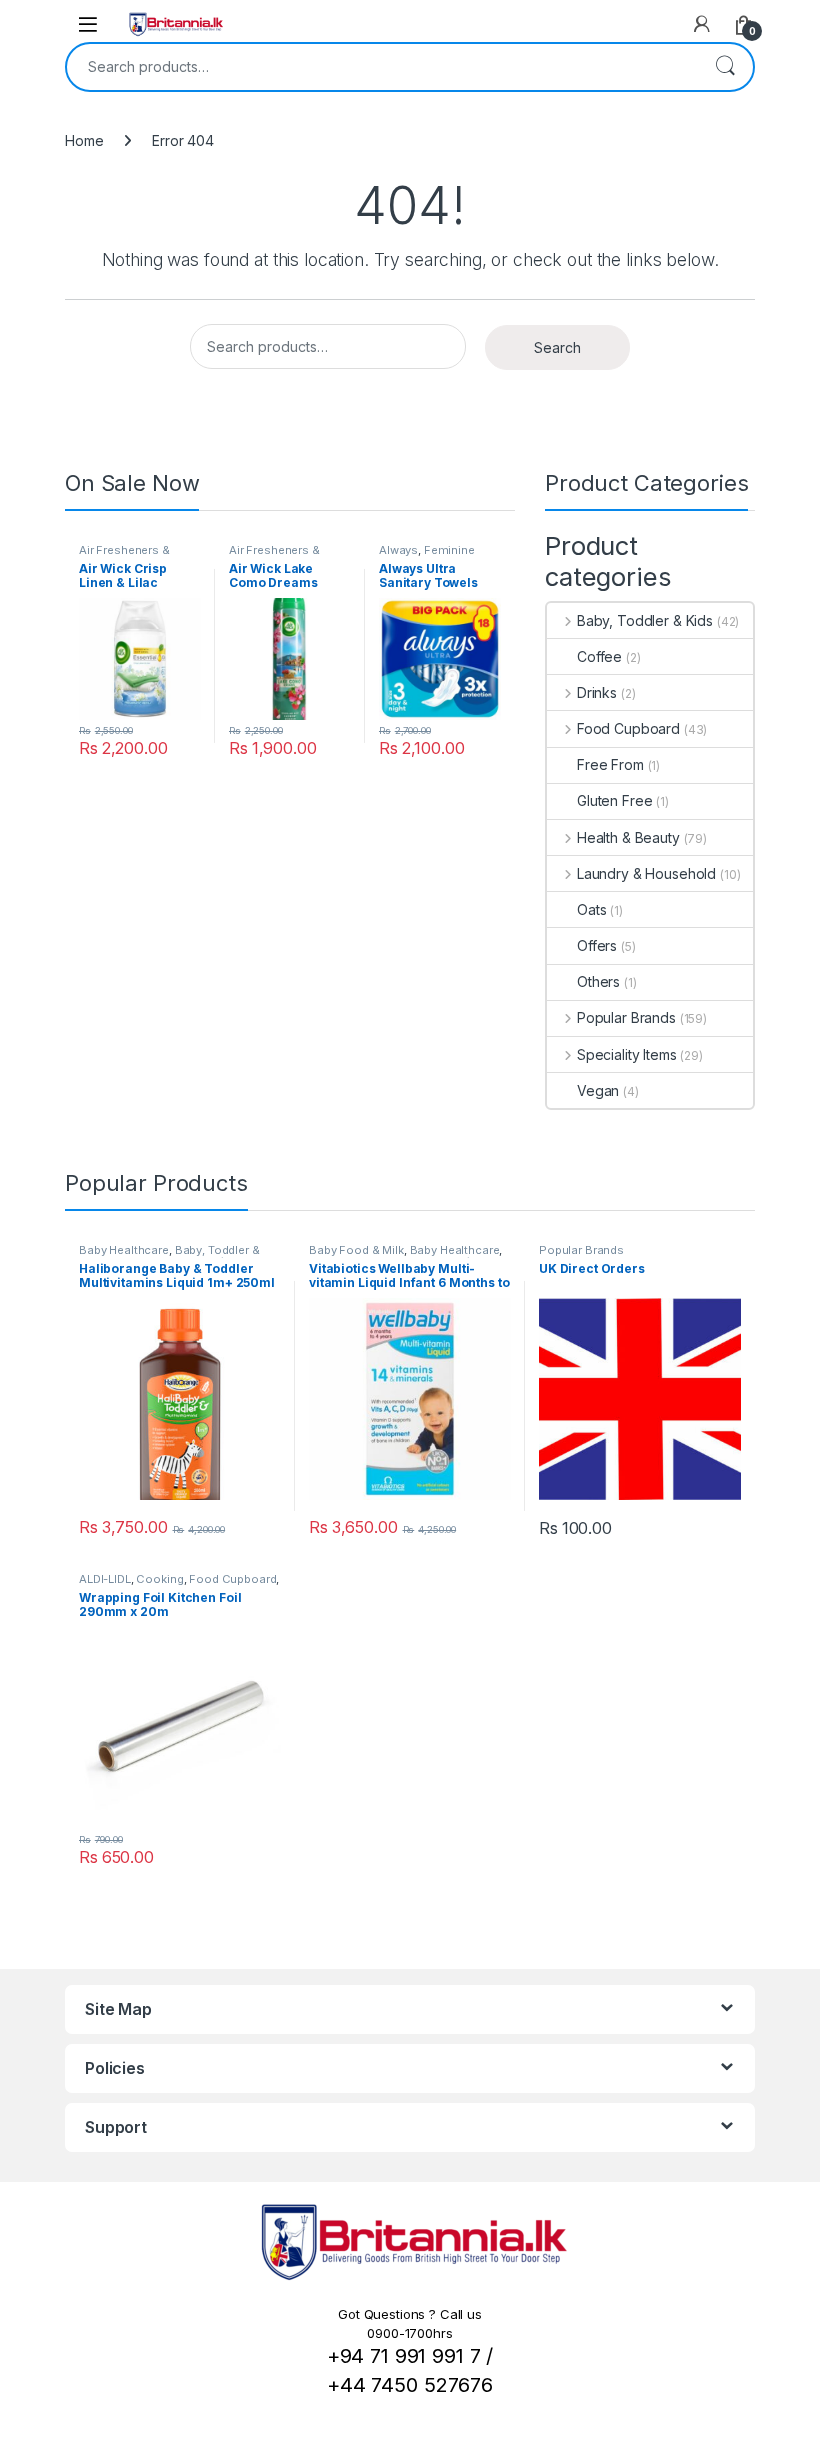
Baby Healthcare (124, 1250)
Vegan (598, 1090)
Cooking (159, 1579)
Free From (610, 764)
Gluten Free (614, 800)
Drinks (597, 692)
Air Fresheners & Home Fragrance (125, 556)
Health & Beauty (628, 837)
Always (398, 550)
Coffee (599, 656)
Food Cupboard (628, 728)
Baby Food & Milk (356, 1250)
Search (725, 67)
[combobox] (382, 67)
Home (84, 140)
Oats (591, 909)
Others (598, 981)
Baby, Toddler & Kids (645, 620)
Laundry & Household (646, 873)
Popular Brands (626, 1017)
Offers (597, 945)
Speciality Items (627, 1054)
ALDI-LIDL (105, 1579)
